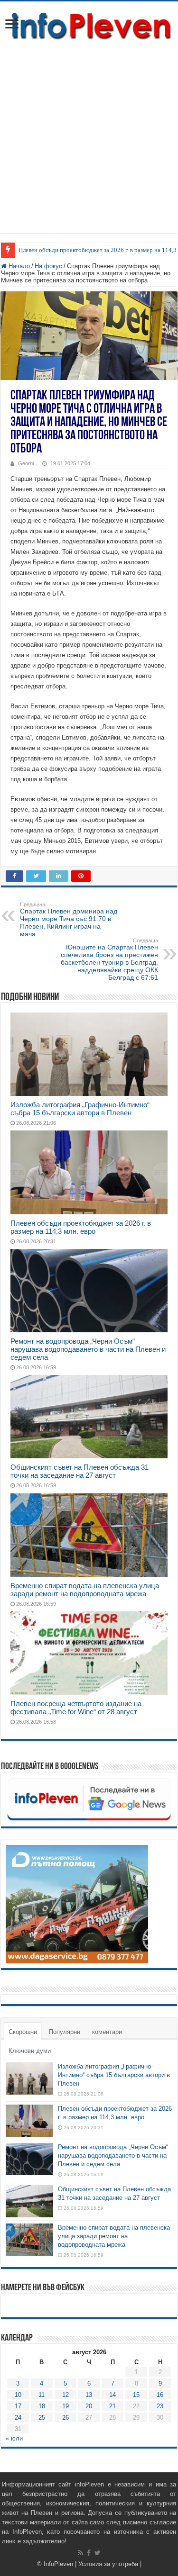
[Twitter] (98, 2553)
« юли (14, 2438)
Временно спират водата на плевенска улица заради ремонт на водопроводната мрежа (85, 1590)
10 (18, 2395)
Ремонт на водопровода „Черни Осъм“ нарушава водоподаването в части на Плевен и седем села (88, 1349)
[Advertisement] (89, 144)
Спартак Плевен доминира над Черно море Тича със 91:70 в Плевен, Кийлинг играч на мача (69, 920)
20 (89, 2406)
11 (42, 2395)
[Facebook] (89, 2553)
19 (66, 2406)
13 (89, 2395)
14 (112, 2395)
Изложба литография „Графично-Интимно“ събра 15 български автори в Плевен (80, 1109)
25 (42, 2418)
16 (160, 2395)
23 (160, 2406)
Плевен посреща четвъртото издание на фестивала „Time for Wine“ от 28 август (76, 1708)
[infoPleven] (89, 25)
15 (136, 2395)
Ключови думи (30, 2051)
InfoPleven (58, 2564)
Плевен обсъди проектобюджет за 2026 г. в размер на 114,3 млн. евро (81, 1227)
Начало (18, 266)
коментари (107, 2032)
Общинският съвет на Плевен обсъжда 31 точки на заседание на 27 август (80, 1471)
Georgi (26, 463)
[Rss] (80, 2553)
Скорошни (23, 2032)
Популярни (65, 2032)
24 (18, 2418)
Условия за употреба (108, 2564)
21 (112, 2406)
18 (42, 2406)
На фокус (48, 266)
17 (18, 2406)
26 (66, 2418)
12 (66, 2395)
